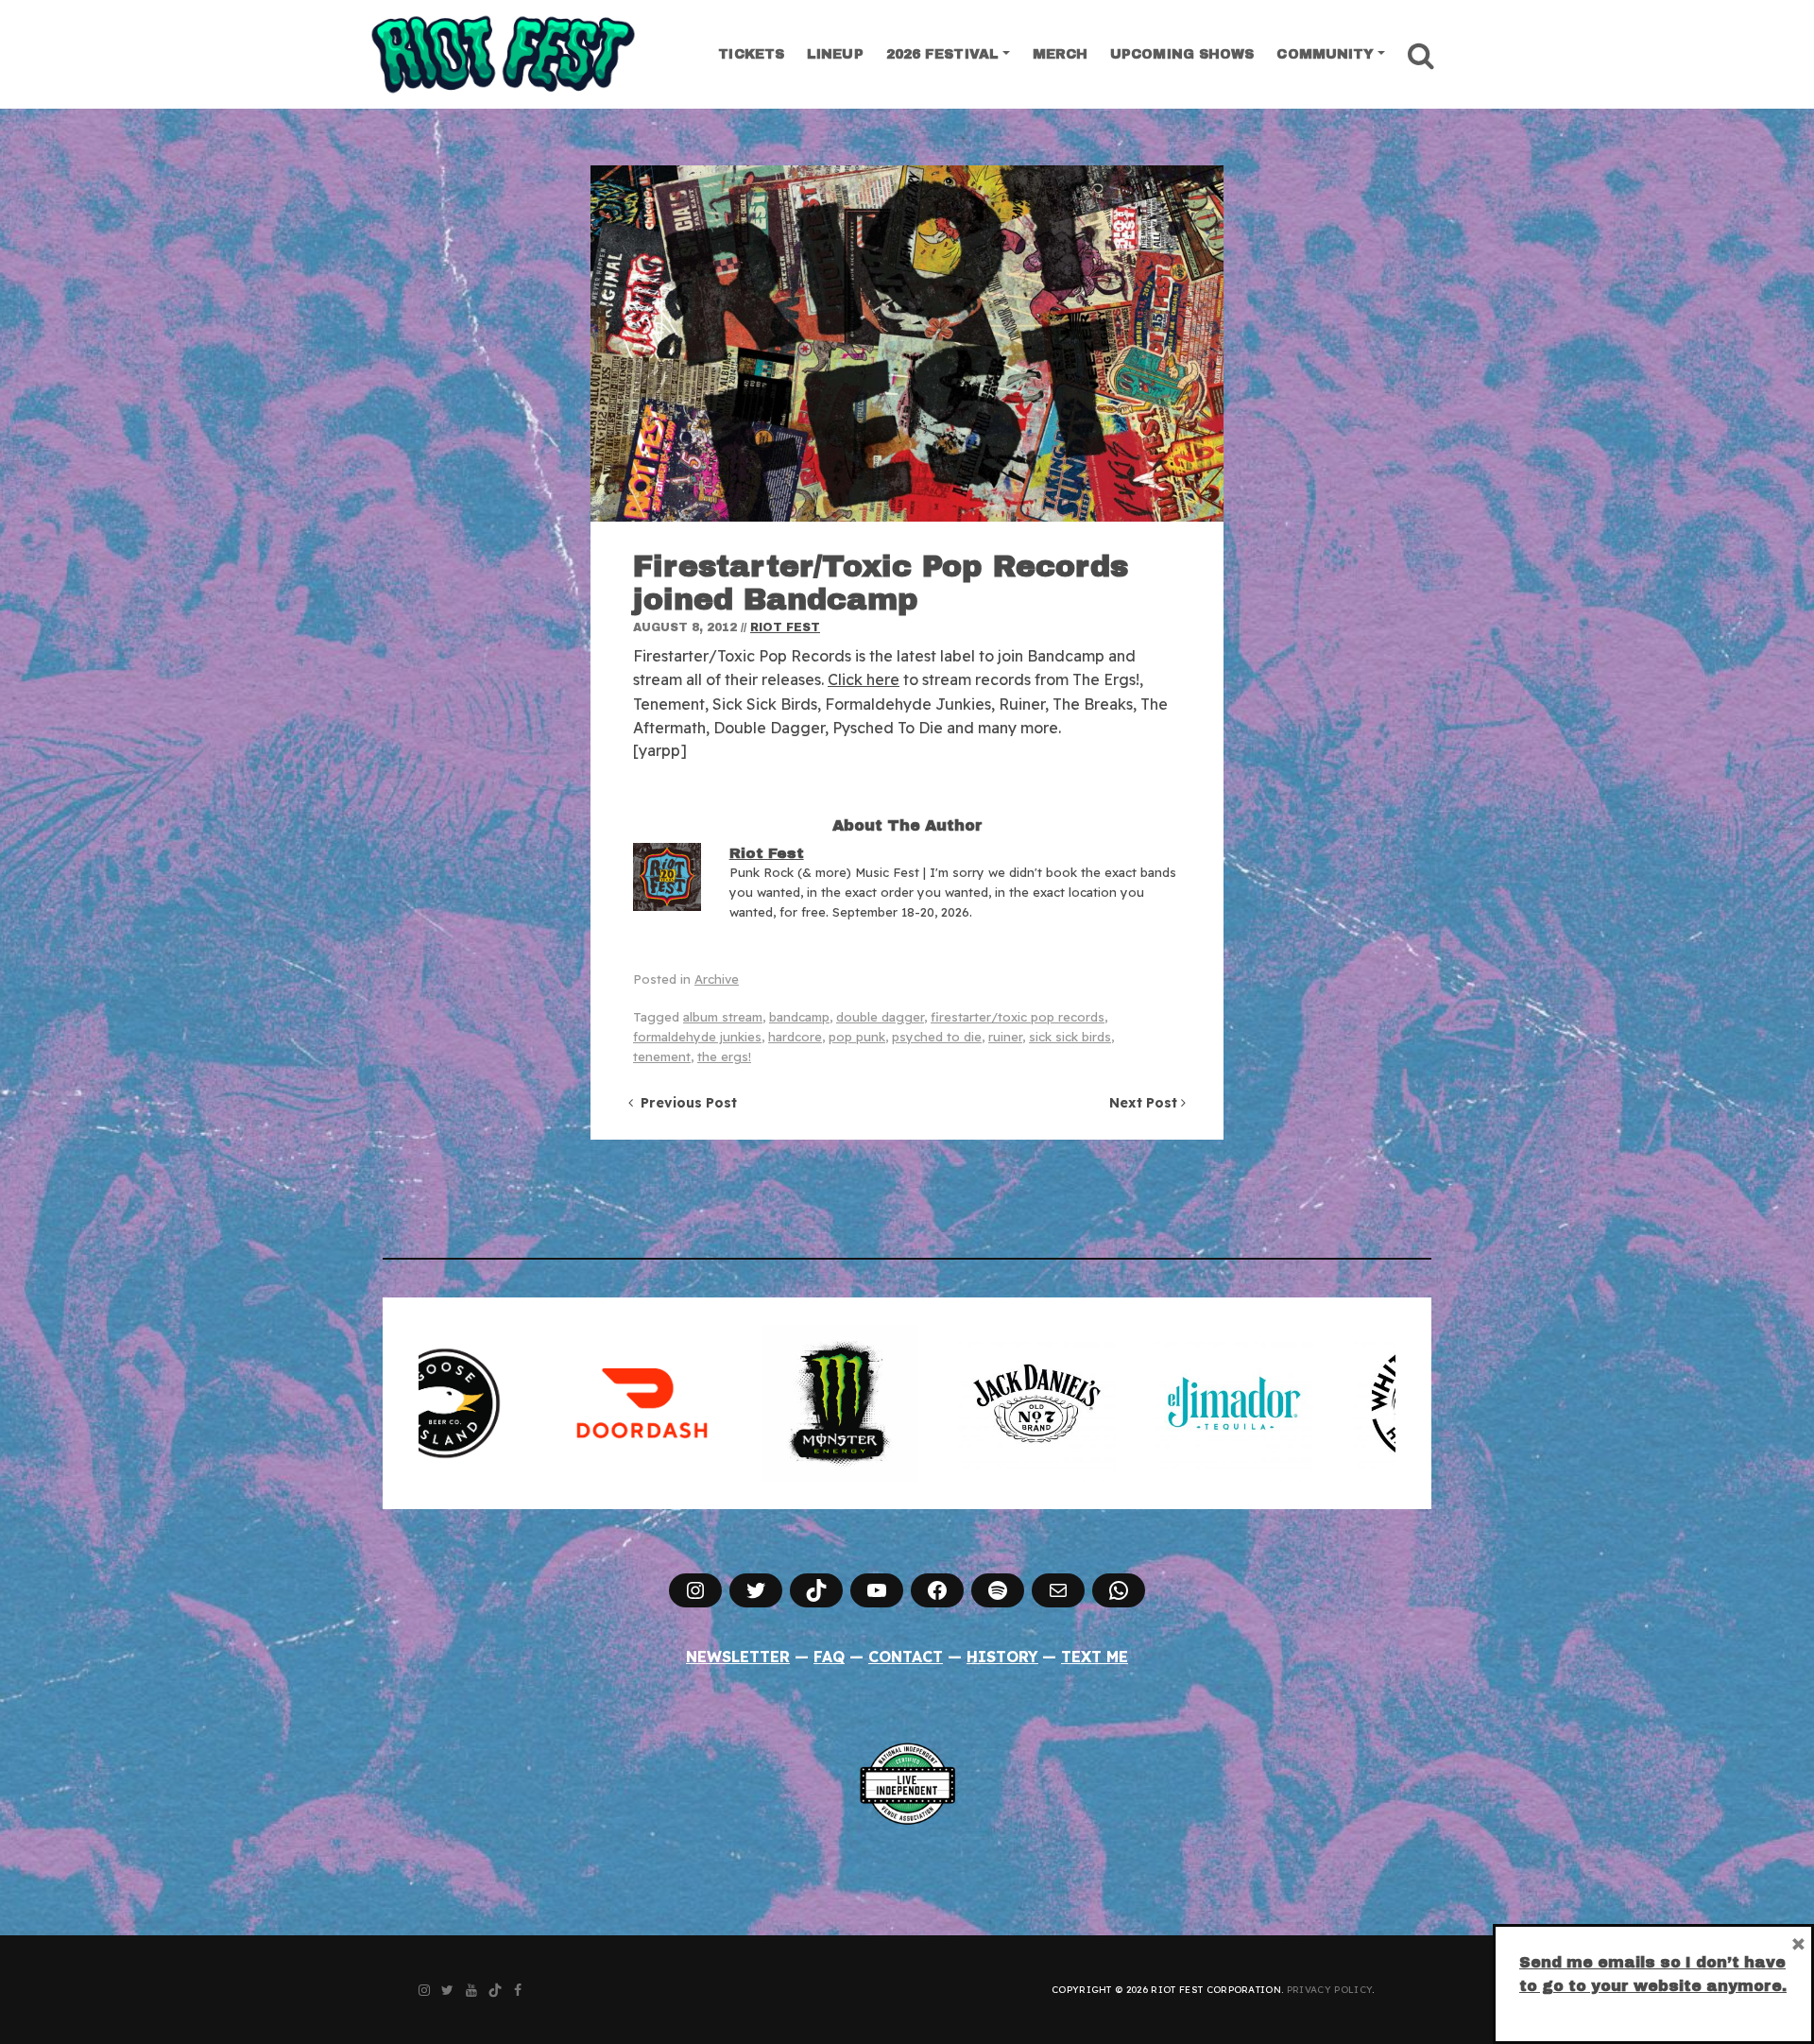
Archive (717, 979)
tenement (662, 1056)
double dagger (880, 1017)
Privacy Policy (1329, 1990)
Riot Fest (785, 627)
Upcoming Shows (1182, 54)
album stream (723, 1017)
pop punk (857, 1037)
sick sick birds (1070, 1037)
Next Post (1145, 1103)
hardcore (795, 1037)
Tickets (751, 54)
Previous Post (685, 1103)
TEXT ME (1095, 1657)
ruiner (1005, 1037)
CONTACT (906, 1657)
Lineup (835, 54)
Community (1325, 54)
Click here (864, 679)
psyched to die (937, 1037)
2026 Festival (942, 54)
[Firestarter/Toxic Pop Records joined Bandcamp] (907, 344)
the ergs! (724, 1056)
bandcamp (799, 1017)
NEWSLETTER (738, 1657)
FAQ (829, 1657)
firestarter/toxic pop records (1018, 1017)
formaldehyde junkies (697, 1037)
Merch (1061, 54)
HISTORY (1002, 1657)
